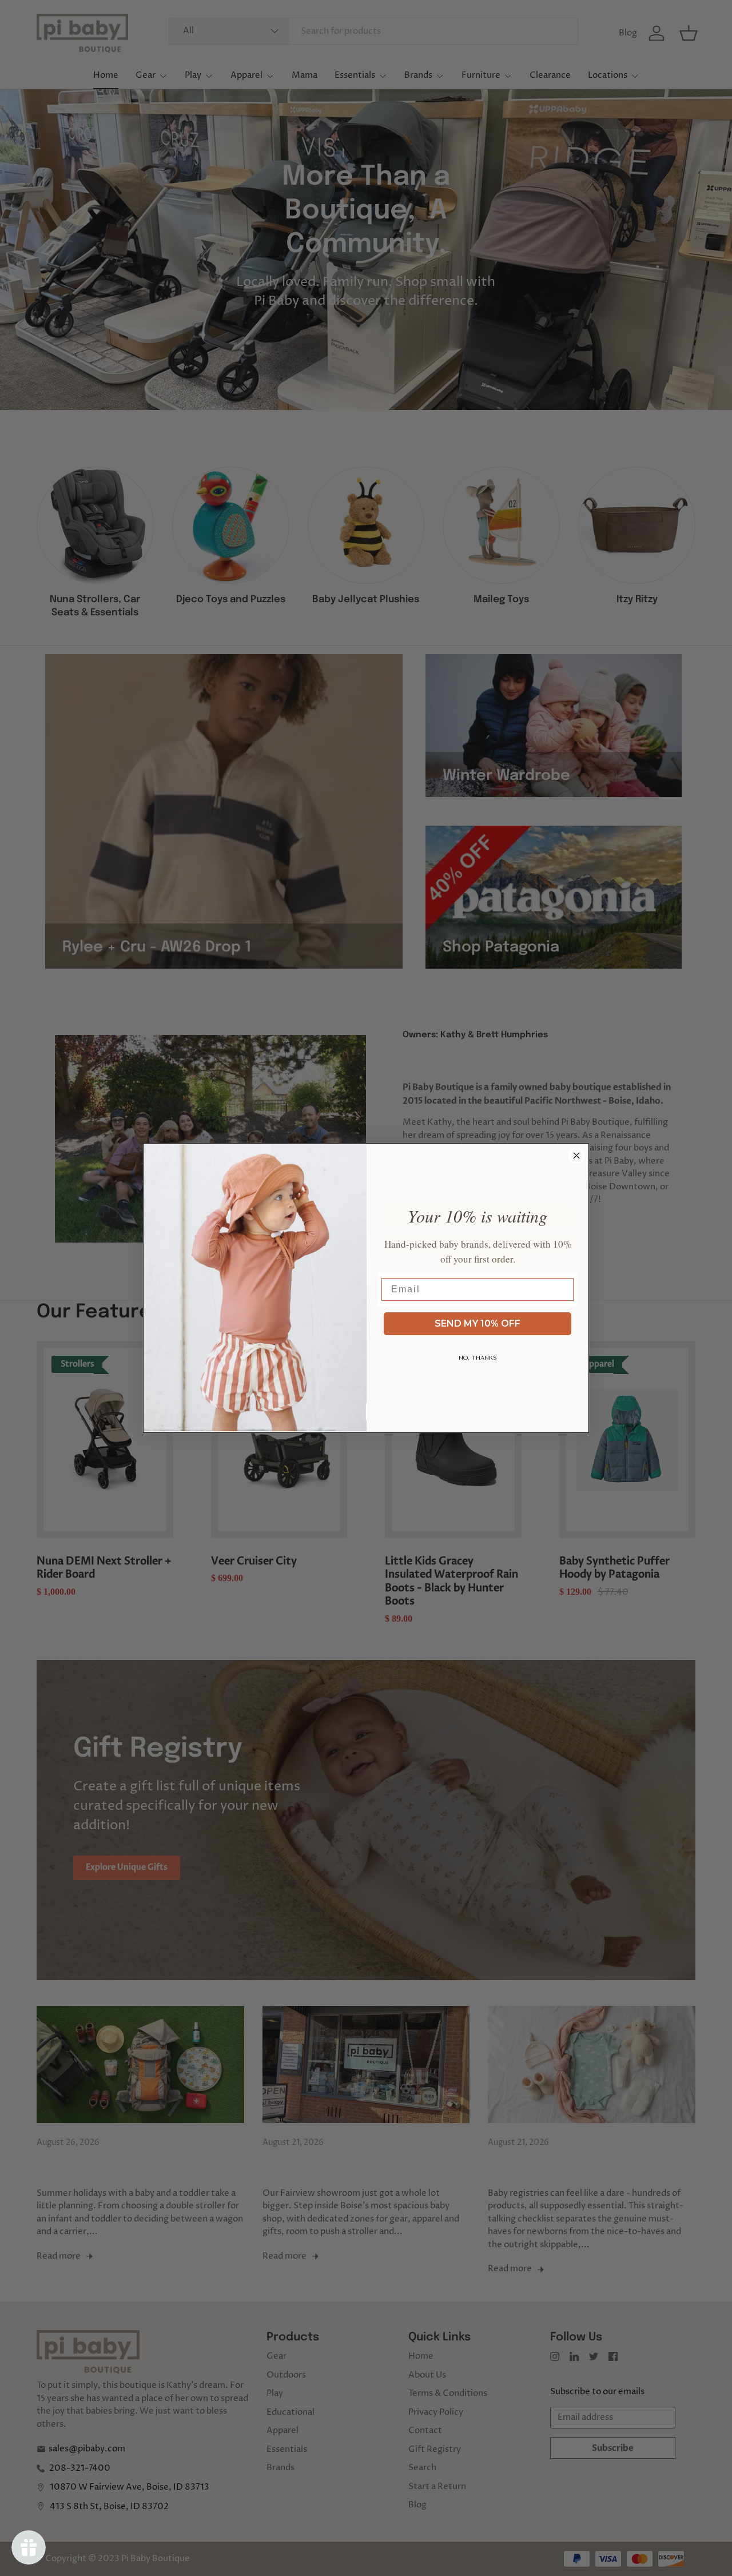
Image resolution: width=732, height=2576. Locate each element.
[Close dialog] (576, 1156)
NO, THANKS (478, 1358)
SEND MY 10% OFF (478, 1323)
